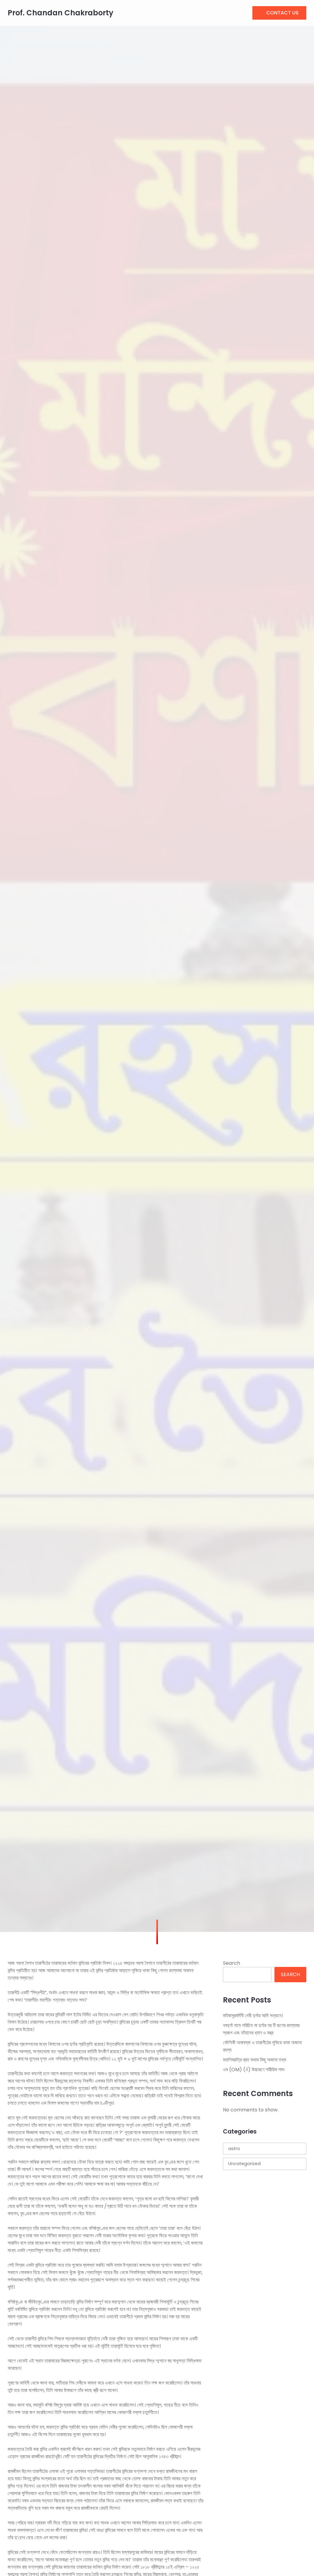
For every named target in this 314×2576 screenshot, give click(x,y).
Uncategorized (244, 2164)
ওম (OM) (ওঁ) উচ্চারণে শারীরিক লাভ (254, 2070)
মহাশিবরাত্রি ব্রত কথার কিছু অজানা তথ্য (255, 2060)
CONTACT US (282, 13)
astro (234, 2149)
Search (232, 1963)
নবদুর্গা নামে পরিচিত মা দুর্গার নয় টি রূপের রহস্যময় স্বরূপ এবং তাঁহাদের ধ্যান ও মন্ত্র (261, 2029)
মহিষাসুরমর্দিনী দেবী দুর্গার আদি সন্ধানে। (253, 2016)
